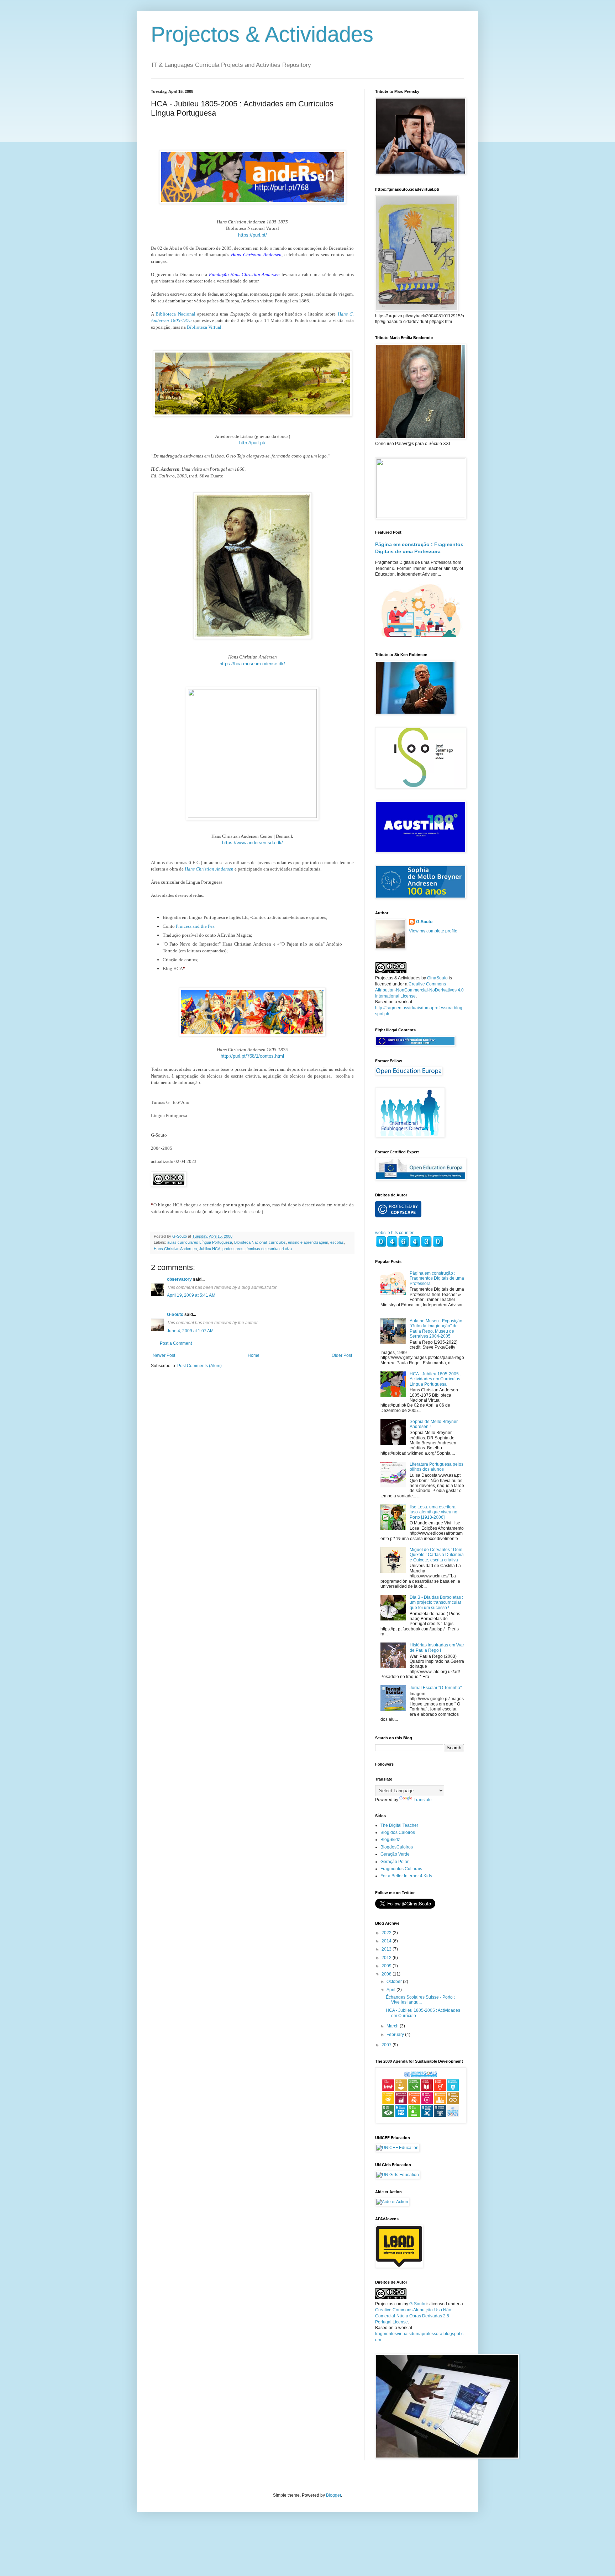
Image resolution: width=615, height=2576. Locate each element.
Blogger (333, 2495)
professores (233, 1249)
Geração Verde (395, 1854)
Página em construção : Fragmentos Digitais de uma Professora (437, 1278)
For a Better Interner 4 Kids (406, 1876)
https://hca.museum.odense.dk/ (252, 664)
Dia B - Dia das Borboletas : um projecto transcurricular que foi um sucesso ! (436, 1602)
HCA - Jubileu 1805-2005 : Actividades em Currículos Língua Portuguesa (435, 1379)
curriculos (277, 1242)
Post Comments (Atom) (199, 1366)
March (393, 2026)
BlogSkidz (390, 1840)
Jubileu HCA (210, 1249)
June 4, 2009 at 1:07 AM (190, 1331)
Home (254, 1355)
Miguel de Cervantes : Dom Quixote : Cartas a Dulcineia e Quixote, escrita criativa (437, 1555)
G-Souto (175, 1315)
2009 (387, 1966)
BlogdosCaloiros (397, 1847)
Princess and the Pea (195, 926)
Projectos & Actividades (262, 34)
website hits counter (394, 1233)
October (395, 1982)
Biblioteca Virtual (204, 327)
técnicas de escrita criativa (269, 1249)
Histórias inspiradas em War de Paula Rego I (437, 1647)
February (396, 2035)
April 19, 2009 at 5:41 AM (191, 1295)
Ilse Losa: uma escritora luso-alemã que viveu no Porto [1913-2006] (433, 1512)
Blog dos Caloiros (398, 1832)
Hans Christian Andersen (209, 869)
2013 (387, 1949)
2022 (387, 1933)
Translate (423, 1800)
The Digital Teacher (399, 1825)
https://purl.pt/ (253, 235)
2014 (387, 1941)
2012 (387, 1958)
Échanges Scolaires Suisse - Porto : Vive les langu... (420, 2000)
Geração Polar (395, 1862)
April (391, 1990)
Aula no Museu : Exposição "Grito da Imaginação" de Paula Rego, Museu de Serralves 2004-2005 (436, 1329)
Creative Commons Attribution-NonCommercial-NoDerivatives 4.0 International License (419, 990)
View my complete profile (433, 931)
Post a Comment (176, 1343)
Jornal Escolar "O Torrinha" (436, 1688)
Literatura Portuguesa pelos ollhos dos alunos (437, 1467)
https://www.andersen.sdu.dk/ (253, 843)
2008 (387, 1974)
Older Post (342, 1355)
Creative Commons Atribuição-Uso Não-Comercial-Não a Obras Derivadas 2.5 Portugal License (414, 2316)
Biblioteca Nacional (175, 314)
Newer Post (164, 1355)
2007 (387, 2045)
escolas (337, 1242)
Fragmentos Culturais (401, 1869)
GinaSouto (437, 978)
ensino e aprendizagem (308, 1242)
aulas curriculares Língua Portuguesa (200, 1242)
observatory (179, 1279)
